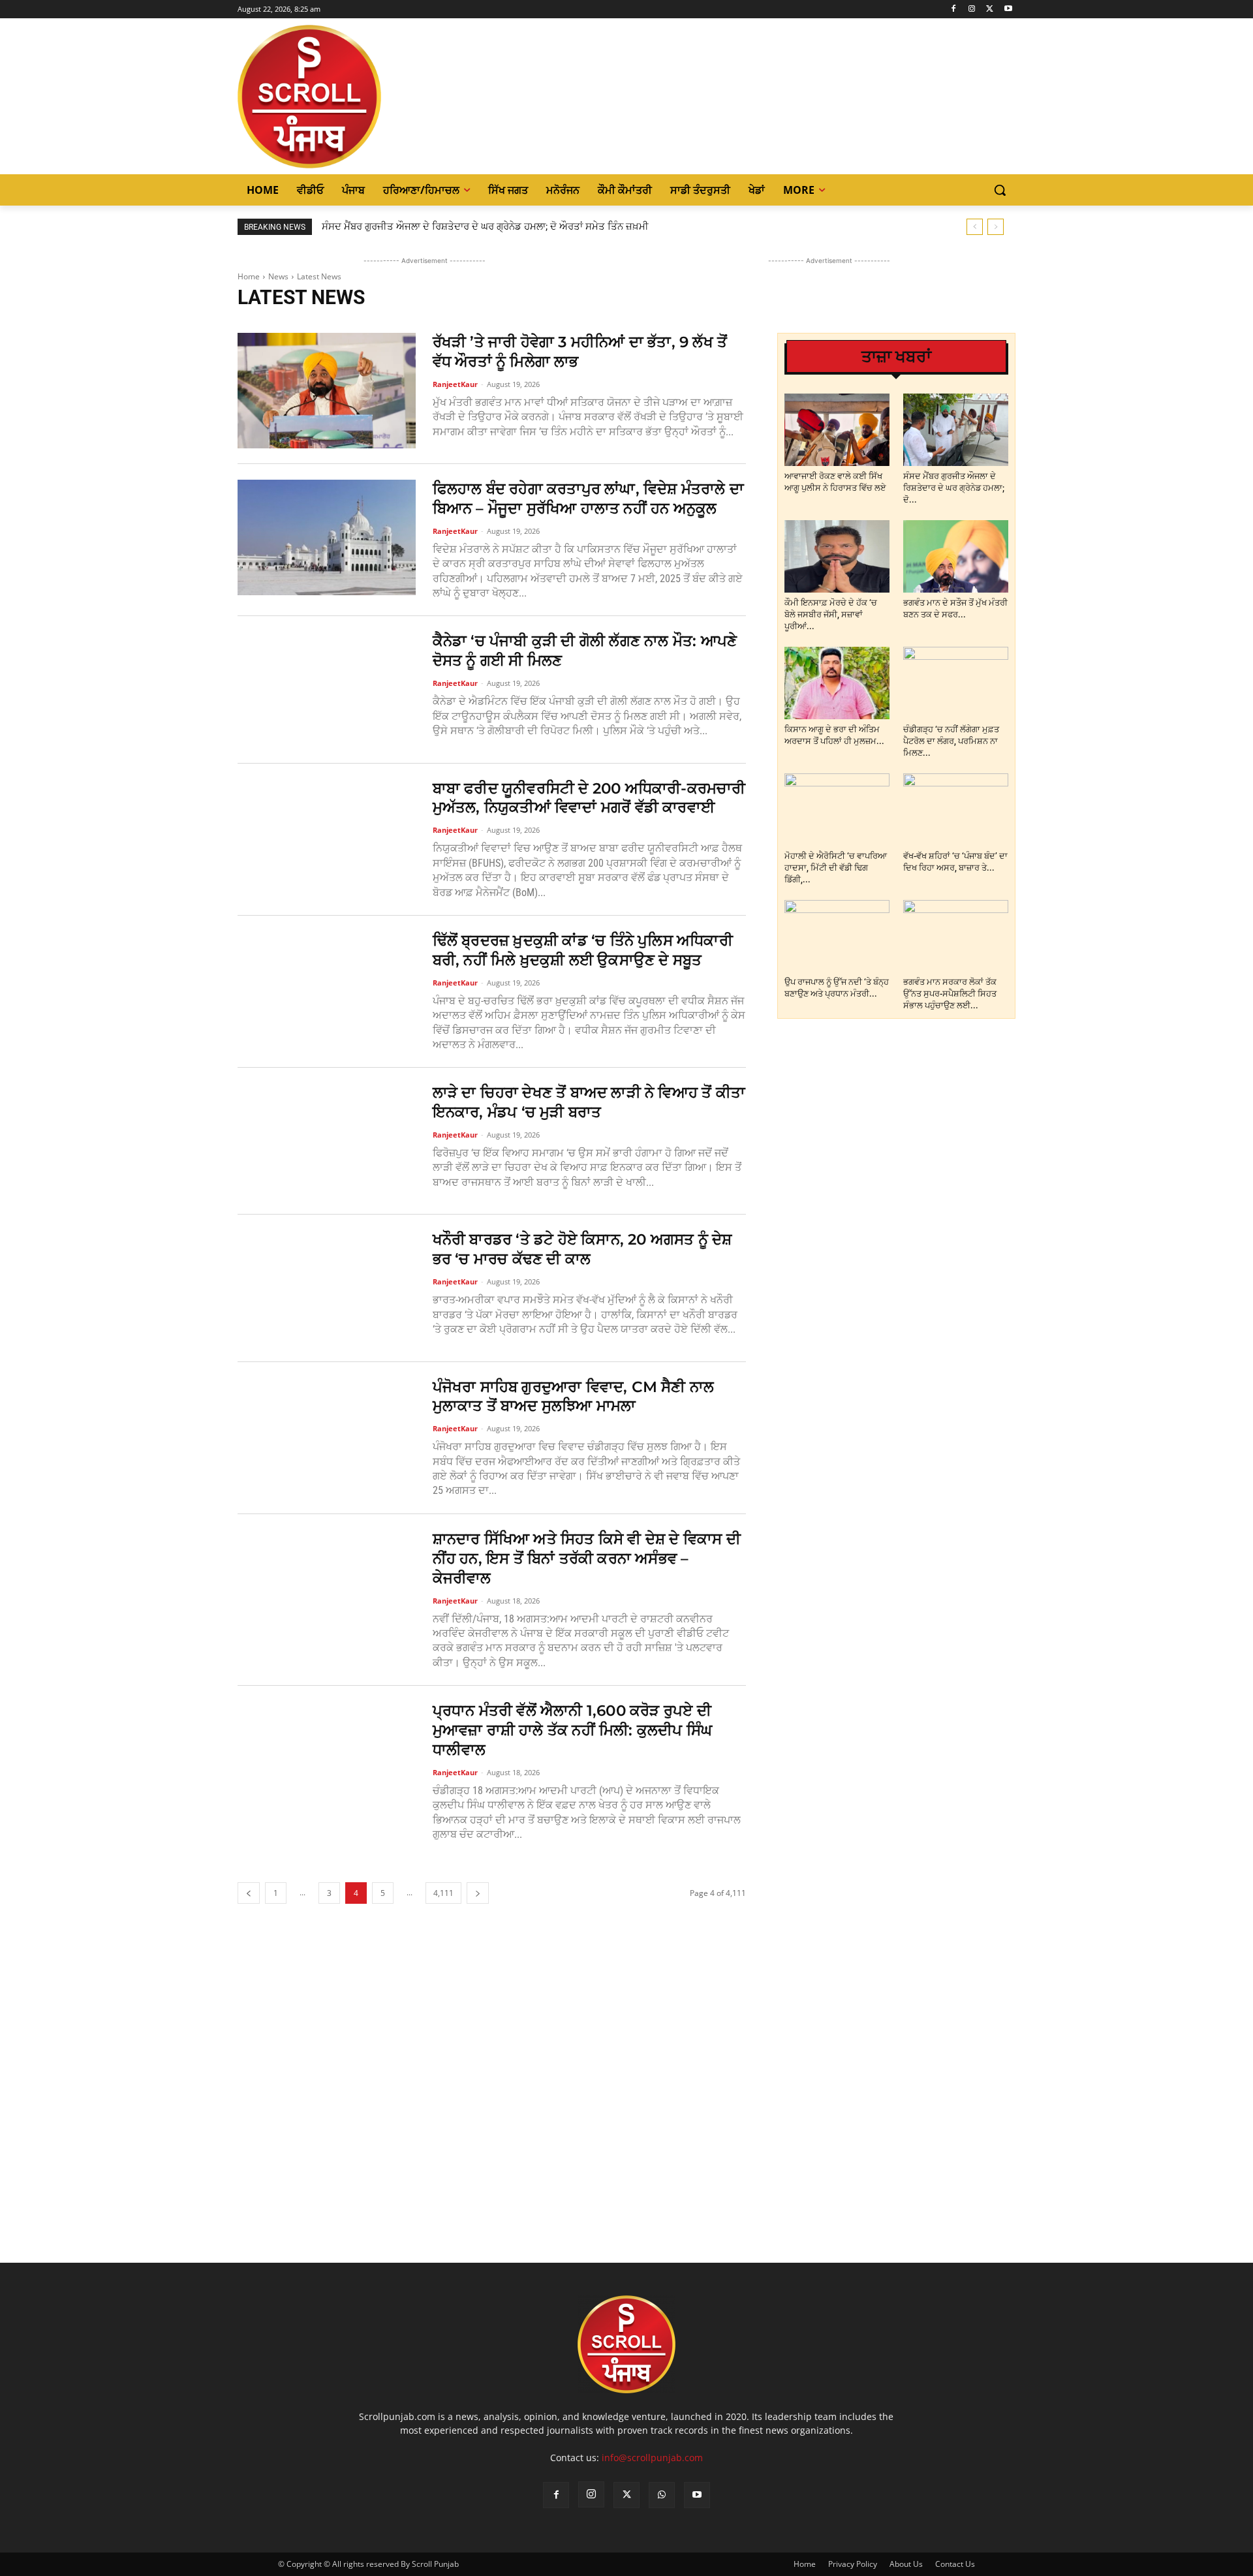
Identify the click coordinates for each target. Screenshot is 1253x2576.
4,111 (443, 1893)
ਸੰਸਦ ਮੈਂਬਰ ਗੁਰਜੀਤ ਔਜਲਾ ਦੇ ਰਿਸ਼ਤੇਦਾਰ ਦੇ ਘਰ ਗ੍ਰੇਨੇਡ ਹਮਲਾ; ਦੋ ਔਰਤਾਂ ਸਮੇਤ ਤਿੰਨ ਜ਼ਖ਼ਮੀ (485, 226)
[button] (1000, 190)
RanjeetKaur (455, 384)
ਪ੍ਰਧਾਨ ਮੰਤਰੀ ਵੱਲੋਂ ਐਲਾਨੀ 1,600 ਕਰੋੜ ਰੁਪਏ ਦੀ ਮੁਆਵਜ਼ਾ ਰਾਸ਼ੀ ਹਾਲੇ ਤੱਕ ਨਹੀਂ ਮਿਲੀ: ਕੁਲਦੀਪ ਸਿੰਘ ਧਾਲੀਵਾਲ (573, 1730)
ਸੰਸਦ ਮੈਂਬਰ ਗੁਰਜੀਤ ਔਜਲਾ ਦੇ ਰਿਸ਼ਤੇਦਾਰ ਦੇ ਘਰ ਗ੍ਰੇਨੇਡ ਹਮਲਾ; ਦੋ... (954, 488)
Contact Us (955, 2564)
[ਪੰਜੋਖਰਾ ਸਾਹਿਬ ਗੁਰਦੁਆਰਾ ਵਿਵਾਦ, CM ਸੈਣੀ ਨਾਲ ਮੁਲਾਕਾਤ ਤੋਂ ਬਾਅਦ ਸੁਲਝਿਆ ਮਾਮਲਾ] (327, 1435)
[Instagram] (972, 9)
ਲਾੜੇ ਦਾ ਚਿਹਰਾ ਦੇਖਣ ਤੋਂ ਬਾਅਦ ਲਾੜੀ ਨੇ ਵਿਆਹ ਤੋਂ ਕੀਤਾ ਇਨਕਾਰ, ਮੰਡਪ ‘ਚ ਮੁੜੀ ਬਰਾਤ (589, 1102)
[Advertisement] (492, 2110)
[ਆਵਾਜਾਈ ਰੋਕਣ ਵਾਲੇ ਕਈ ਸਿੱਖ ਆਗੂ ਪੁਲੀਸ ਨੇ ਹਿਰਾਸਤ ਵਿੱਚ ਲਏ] (837, 430)
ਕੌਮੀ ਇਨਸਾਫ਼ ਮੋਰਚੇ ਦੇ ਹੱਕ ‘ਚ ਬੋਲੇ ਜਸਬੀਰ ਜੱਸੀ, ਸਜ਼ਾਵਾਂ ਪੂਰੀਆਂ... (831, 614)
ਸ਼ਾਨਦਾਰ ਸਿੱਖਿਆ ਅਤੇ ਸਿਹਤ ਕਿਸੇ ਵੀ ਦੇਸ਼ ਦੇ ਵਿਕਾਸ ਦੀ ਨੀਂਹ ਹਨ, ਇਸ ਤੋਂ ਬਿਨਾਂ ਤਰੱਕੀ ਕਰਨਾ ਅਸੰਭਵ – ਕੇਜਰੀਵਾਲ (587, 1559)
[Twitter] (990, 9)
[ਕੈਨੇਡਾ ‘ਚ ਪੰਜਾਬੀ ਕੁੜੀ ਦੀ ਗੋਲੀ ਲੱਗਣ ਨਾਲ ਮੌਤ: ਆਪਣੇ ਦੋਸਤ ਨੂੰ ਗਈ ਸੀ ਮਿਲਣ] (327, 690)
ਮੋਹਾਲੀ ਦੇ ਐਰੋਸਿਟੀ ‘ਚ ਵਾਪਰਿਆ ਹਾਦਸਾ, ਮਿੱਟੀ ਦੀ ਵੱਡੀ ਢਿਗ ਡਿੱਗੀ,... (836, 868)
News (278, 276)
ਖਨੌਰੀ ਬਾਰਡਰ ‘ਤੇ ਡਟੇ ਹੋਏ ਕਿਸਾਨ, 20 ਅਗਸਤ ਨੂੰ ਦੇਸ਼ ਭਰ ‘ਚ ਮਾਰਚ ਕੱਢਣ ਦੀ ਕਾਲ (582, 1249)
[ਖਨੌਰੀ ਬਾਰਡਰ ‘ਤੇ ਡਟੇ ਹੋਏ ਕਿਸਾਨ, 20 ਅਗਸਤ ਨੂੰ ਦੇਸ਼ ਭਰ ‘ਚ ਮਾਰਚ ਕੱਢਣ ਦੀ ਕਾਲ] (327, 1288)
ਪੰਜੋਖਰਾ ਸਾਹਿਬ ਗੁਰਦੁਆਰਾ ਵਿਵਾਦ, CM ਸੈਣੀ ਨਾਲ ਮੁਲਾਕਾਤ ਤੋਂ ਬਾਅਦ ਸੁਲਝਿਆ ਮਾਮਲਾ (574, 1397)
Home (249, 276)
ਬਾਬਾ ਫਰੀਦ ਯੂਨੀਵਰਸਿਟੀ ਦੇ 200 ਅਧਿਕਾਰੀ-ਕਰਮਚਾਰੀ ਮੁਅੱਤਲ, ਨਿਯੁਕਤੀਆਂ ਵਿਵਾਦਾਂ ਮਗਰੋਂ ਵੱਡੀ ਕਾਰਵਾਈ (589, 798)
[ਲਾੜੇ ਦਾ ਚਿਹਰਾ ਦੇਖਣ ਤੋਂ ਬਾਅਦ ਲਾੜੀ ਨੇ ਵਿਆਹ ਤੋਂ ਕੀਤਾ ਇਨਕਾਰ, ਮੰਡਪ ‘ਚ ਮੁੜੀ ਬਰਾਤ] (327, 1141)
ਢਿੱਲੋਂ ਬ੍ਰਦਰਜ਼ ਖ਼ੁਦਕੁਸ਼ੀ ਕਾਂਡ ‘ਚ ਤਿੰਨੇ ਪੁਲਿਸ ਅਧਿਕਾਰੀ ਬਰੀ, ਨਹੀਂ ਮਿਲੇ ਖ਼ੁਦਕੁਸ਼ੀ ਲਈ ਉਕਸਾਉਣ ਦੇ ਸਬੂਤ (583, 950)
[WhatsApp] (662, 2495)
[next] (996, 227)
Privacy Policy (853, 2564)
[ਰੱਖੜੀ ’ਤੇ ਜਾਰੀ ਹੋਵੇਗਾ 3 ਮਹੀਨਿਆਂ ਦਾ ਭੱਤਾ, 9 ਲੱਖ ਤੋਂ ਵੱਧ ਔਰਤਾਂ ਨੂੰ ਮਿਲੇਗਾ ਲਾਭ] (327, 391)
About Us (906, 2564)
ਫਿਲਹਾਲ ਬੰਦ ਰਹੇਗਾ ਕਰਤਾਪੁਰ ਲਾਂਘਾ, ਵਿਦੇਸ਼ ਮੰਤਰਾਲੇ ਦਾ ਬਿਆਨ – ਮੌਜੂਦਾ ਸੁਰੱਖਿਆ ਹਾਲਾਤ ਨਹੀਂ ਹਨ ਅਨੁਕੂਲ (588, 499)
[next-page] (478, 1893)
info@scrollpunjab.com (652, 2458)
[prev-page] (249, 1893)
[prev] (975, 227)
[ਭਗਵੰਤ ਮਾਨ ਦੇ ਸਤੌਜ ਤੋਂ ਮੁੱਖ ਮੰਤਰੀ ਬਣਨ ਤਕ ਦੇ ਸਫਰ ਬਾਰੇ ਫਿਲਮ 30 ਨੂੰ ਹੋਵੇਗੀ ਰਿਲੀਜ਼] (956, 556)
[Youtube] (1008, 9)
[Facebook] (954, 9)
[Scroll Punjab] (354, 97)
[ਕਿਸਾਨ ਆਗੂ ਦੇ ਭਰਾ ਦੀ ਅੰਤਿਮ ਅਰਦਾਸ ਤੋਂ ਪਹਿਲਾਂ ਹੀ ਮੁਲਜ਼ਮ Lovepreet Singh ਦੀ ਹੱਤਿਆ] (837, 683)
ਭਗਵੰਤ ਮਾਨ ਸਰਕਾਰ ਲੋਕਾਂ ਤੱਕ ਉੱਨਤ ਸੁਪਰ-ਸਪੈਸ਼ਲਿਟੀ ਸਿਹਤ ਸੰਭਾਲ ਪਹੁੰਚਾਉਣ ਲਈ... (950, 994)
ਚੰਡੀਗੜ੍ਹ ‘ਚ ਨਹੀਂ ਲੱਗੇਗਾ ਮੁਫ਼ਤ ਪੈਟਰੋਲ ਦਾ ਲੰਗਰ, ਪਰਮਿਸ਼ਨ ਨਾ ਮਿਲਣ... (951, 741)
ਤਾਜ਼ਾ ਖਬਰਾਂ (896, 357)
